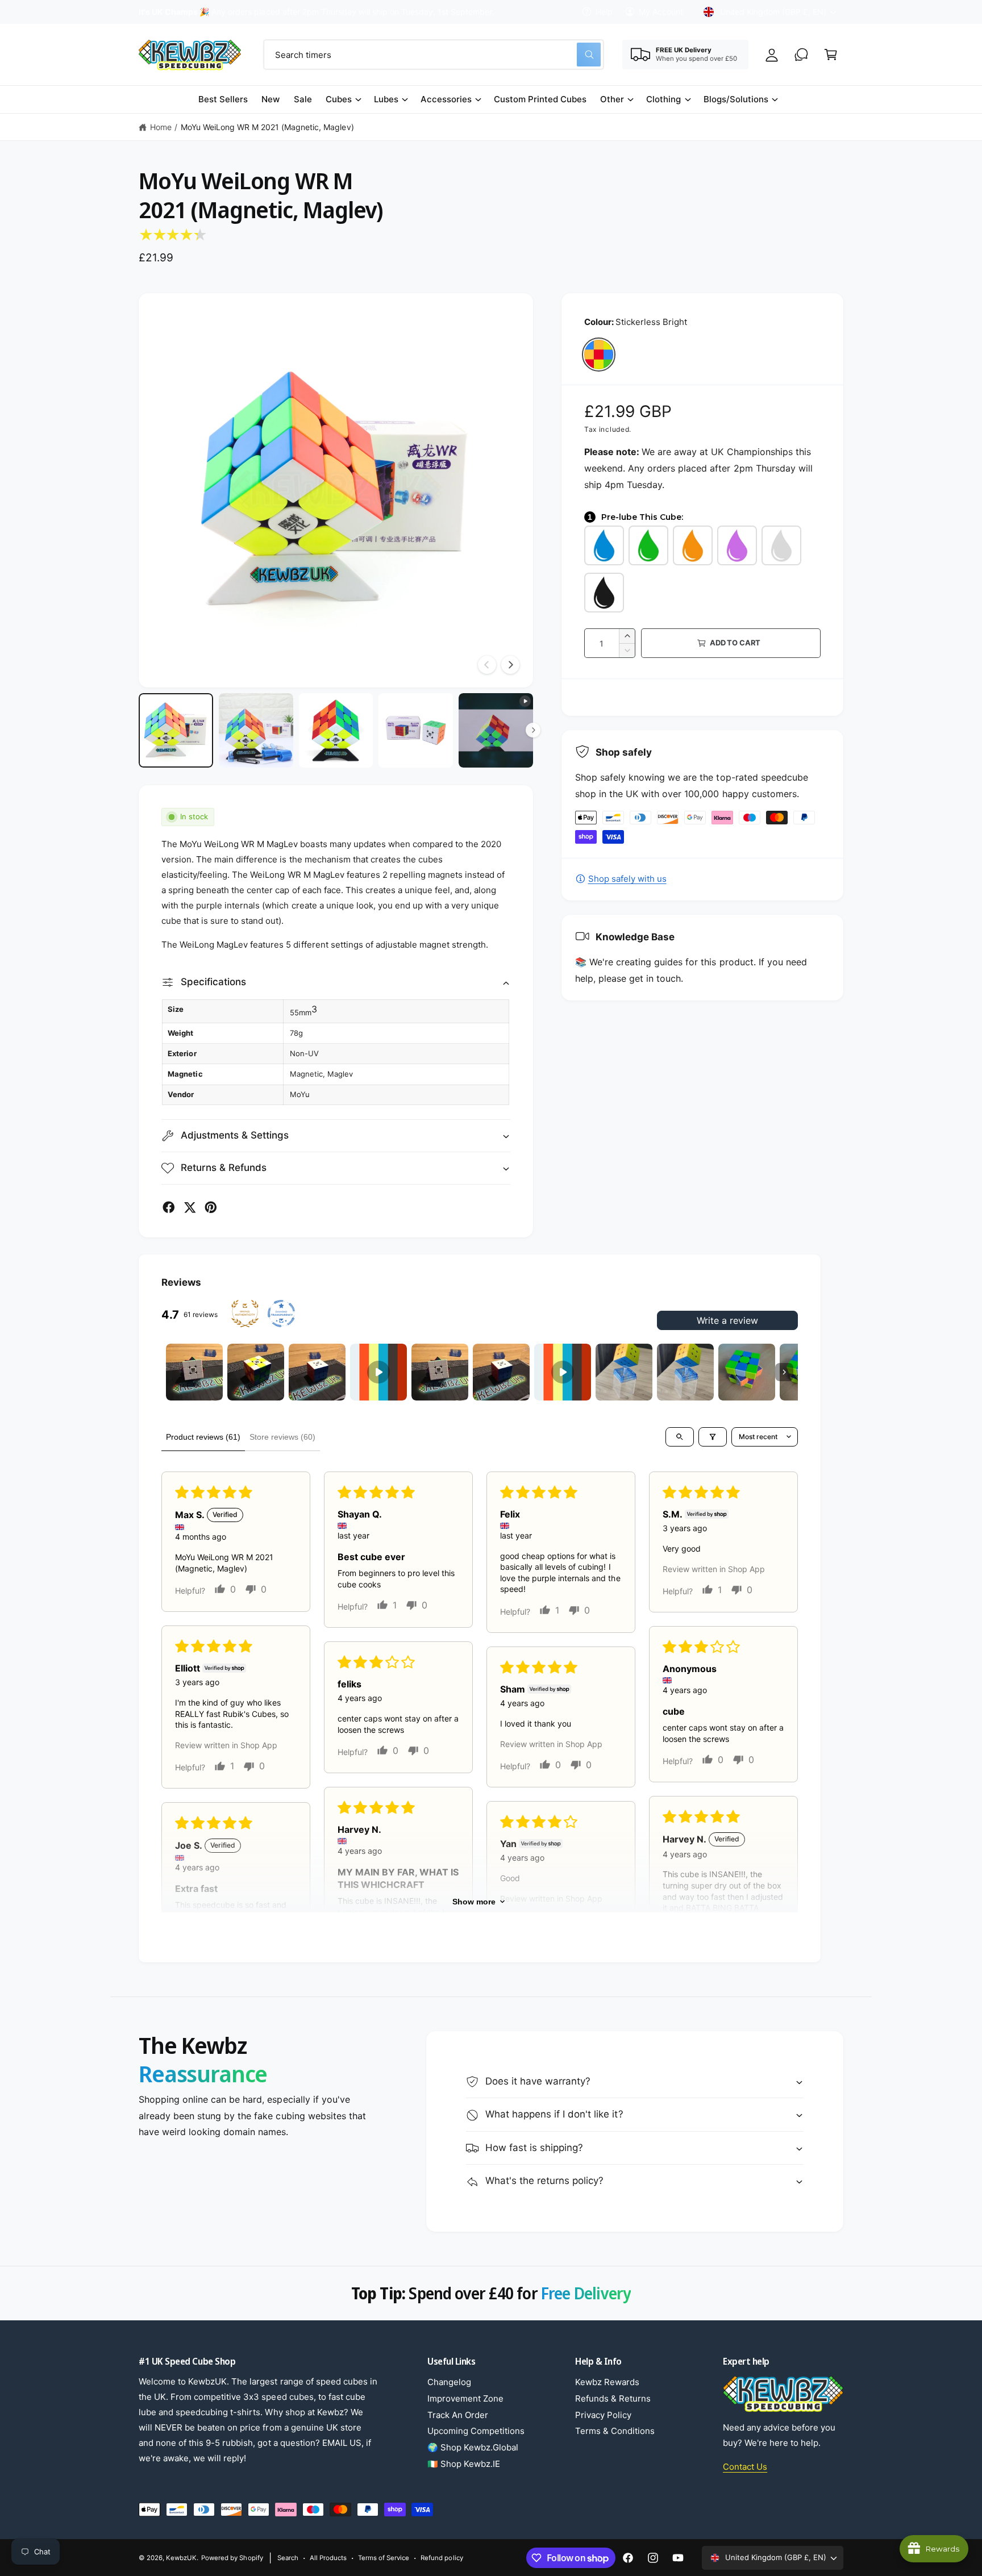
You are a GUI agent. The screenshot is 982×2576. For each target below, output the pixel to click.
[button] (831, 55)
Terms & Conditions (615, 2431)
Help (604, 12)
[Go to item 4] (378, 1372)
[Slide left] (487, 665)
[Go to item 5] (440, 1372)
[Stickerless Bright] (599, 354)
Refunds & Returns (613, 2398)
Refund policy (442, 2558)
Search (288, 2558)
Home (161, 127)
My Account (661, 12)
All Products (328, 2558)
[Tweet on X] (190, 1207)
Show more (474, 1902)
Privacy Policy (603, 2415)
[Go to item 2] (256, 1372)
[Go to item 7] (563, 1372)
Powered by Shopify (232, 2558)
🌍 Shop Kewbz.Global (473, 2447)
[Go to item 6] (501, 1372)
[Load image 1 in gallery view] (176, 730)
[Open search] (680, 1437)
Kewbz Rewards (607, 2382)
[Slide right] (510, 665)
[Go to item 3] (317, 1372)
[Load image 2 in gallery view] (256, 730)
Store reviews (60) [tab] (282, 1437)
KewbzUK (181, 2558)
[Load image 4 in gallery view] (416, 730)
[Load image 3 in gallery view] (336, 730)
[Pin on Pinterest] (211, 1207)
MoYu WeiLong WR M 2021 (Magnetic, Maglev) (267, 127)
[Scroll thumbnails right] (784, 1372)
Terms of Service (384, 2558)
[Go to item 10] (747, 1372)
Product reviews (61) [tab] (203, 1437)
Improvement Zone (465, 2398)
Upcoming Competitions (476, 2431)
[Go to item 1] (194, 1372)
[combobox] (434, 55)
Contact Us (745, 2467)
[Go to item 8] (624, 1372)
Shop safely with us (627, 879)
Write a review (727, 1320)
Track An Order (458, 2415)
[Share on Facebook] (169, 1207)
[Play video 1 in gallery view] (496, 730)
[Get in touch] (801, 55)
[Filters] (713, 1437)
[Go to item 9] (685, 1372)
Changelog (449, 2382)
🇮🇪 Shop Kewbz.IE (464, 2464)
